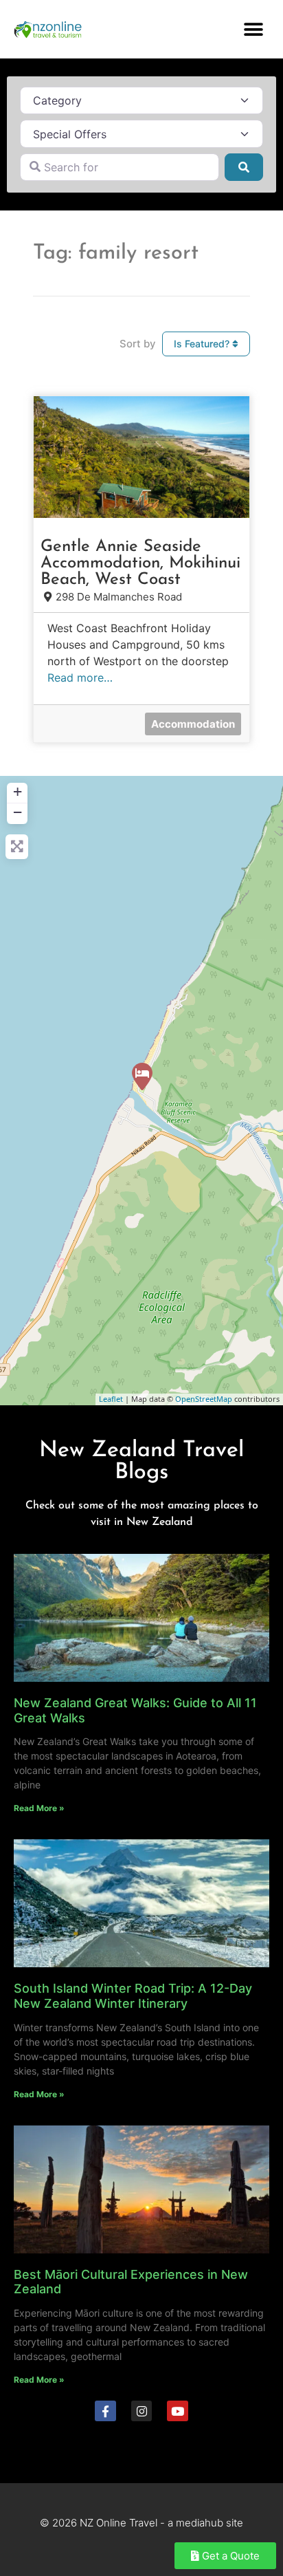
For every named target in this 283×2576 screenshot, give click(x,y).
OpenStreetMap (204, 1399)
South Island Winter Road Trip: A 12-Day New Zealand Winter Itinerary (133, 1996)
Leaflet (111, 1399)
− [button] (18, 812)
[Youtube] (178, 2411)
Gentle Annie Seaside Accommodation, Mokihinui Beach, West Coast (140, 563)
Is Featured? (203, 344)
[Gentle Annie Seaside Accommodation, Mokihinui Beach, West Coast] (142, 1076)
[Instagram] (142, 2411)
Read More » (39, 1808)
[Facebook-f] (105, 2411)
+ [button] (18, 791)
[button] (254, 29)
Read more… (80, 678)
